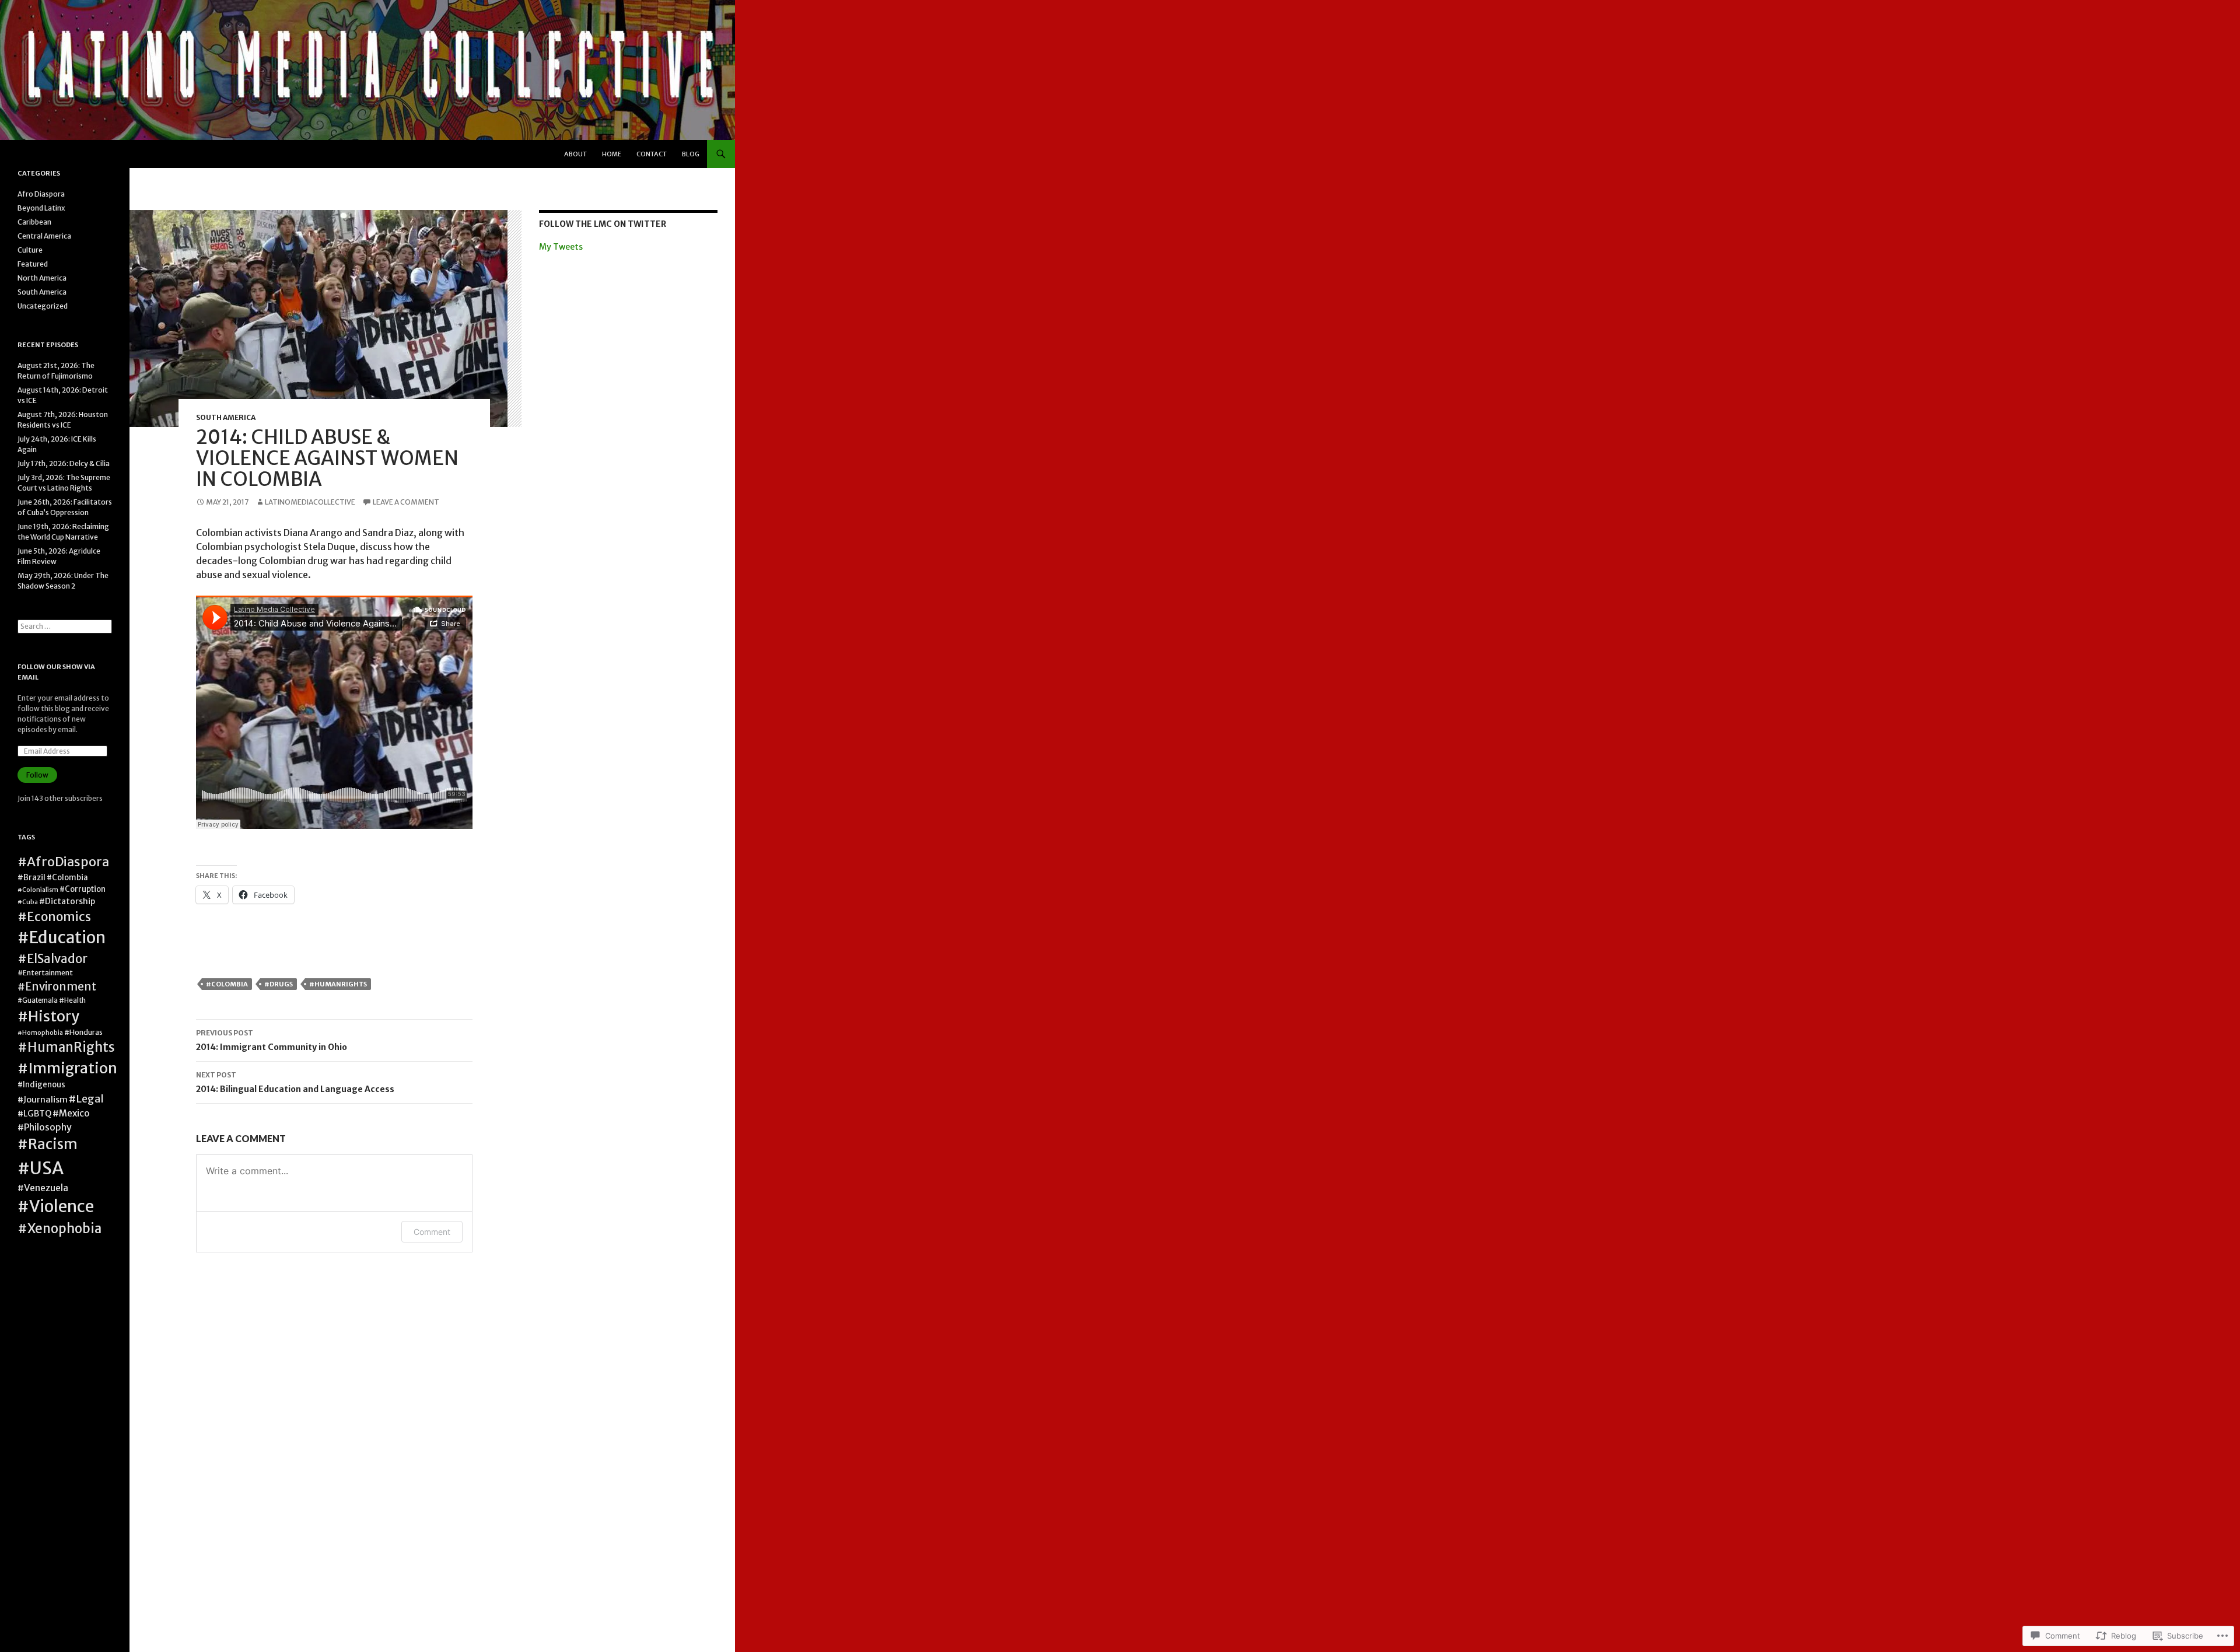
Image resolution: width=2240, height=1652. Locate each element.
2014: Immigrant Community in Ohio (272, 1040)
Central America (44, 236)
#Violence (56, 1207)
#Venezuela (43, 1188)
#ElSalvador (52, 959)
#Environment (57, 987)
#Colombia (227, 984)
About (575, 154)
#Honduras (83, 1032)
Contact (652, 154)
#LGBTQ (34, 1114)
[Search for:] (65, 626)
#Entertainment (45, 973)
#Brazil (32, 878)
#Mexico (71, 1113)
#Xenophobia (60, 1228)
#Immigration (67, 1068)
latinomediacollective (310, 502)
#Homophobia (40, 1033)
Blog (691, 154)
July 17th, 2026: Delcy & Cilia (64, 463)
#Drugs (279, 984)
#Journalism (43, 1100)
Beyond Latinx (41, 208)
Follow (37, 775)
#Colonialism (38, 890)
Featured (33, 264)
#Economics (54, 917)
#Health (72, 1000)
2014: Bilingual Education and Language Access (295, 1082)
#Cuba (28, 902)
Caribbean (34, 222)
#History (48, 1016)
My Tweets (561, 247)
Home (612, 154)
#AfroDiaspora (63, 862)
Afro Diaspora (41, 194)
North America (42, 278)
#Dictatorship (67, 901)
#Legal (86, 1099)
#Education (62, 938)
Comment (432, 1232)
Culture (30, 250)
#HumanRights (338, 984)
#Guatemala (38, 1000)
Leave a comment (406, 502)
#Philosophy (45, 1127)
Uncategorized (43, 306)
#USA (41, 1168)
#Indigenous (41, 1085)
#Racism (48, 1144)
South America (226, 417)
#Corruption (83, 889)
